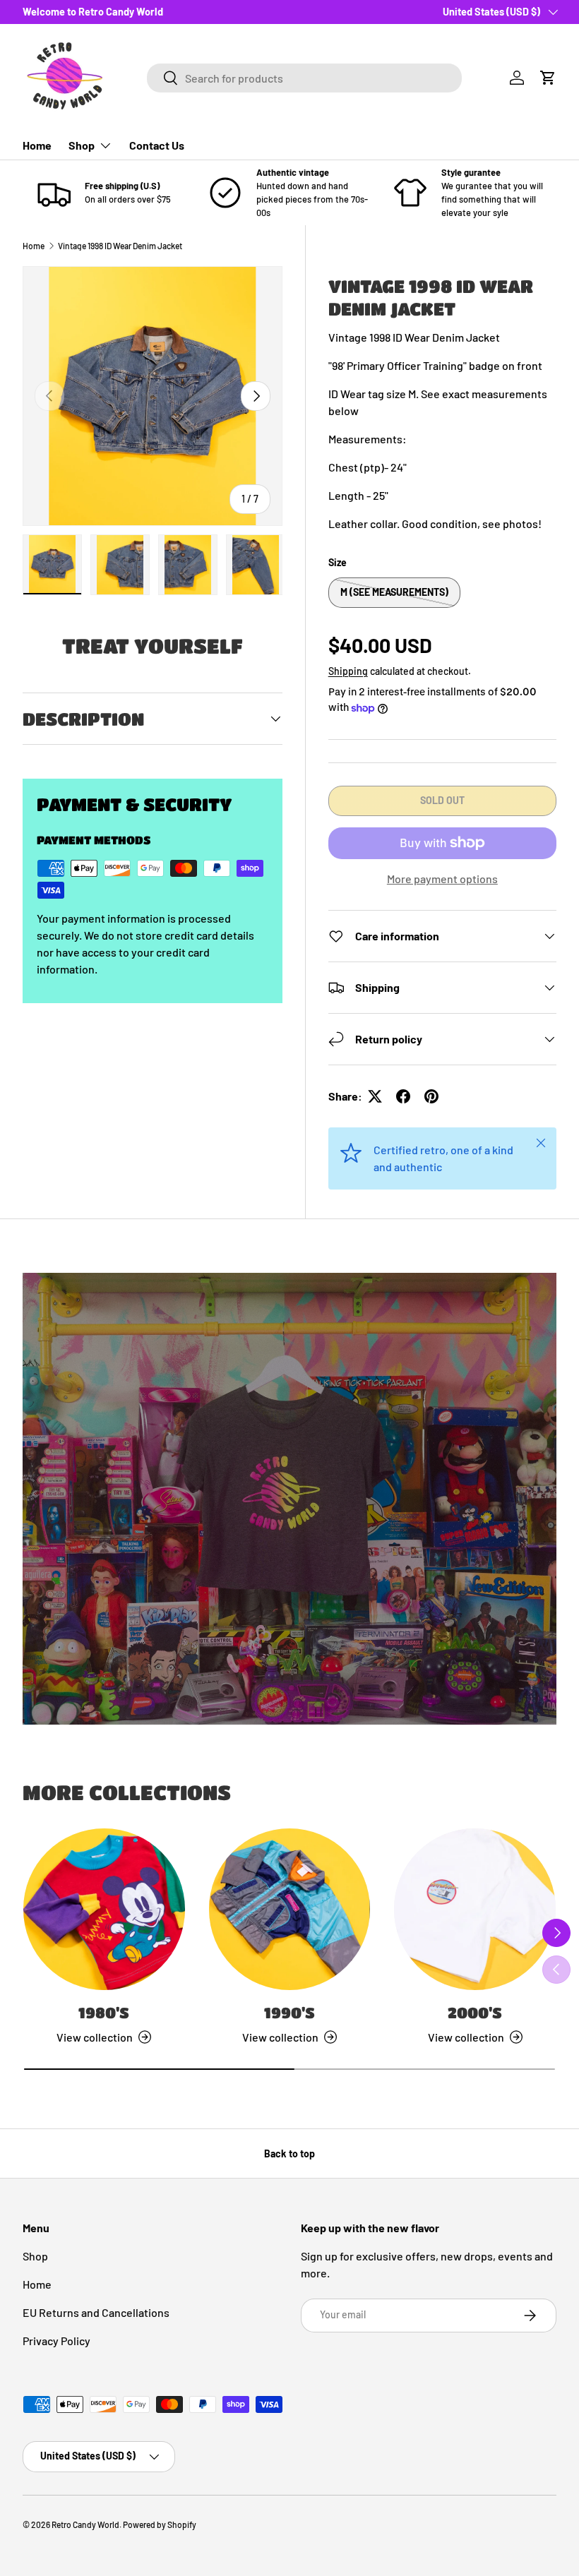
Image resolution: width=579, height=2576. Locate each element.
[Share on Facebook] (403, 1096)
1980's (104, 2012)
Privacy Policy (56, 2341)
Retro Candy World (85, 2524)
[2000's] (475, 1909)
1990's (289, 2012)
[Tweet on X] (375, 1096)
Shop (35, 2256)
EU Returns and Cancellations (96, 2312)
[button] (548, 78)
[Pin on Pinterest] (431, 1096)
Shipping (348, 671)
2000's (475, 2012)
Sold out (442, 800)
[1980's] (104, 1909)
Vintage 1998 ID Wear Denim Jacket (120, 246)
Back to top (289, 2153)
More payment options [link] (442, 879)
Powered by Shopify (160, 2524)
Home (37, 145)
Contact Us (157, 145)
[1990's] (290, 1909)
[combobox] (304, 78)
